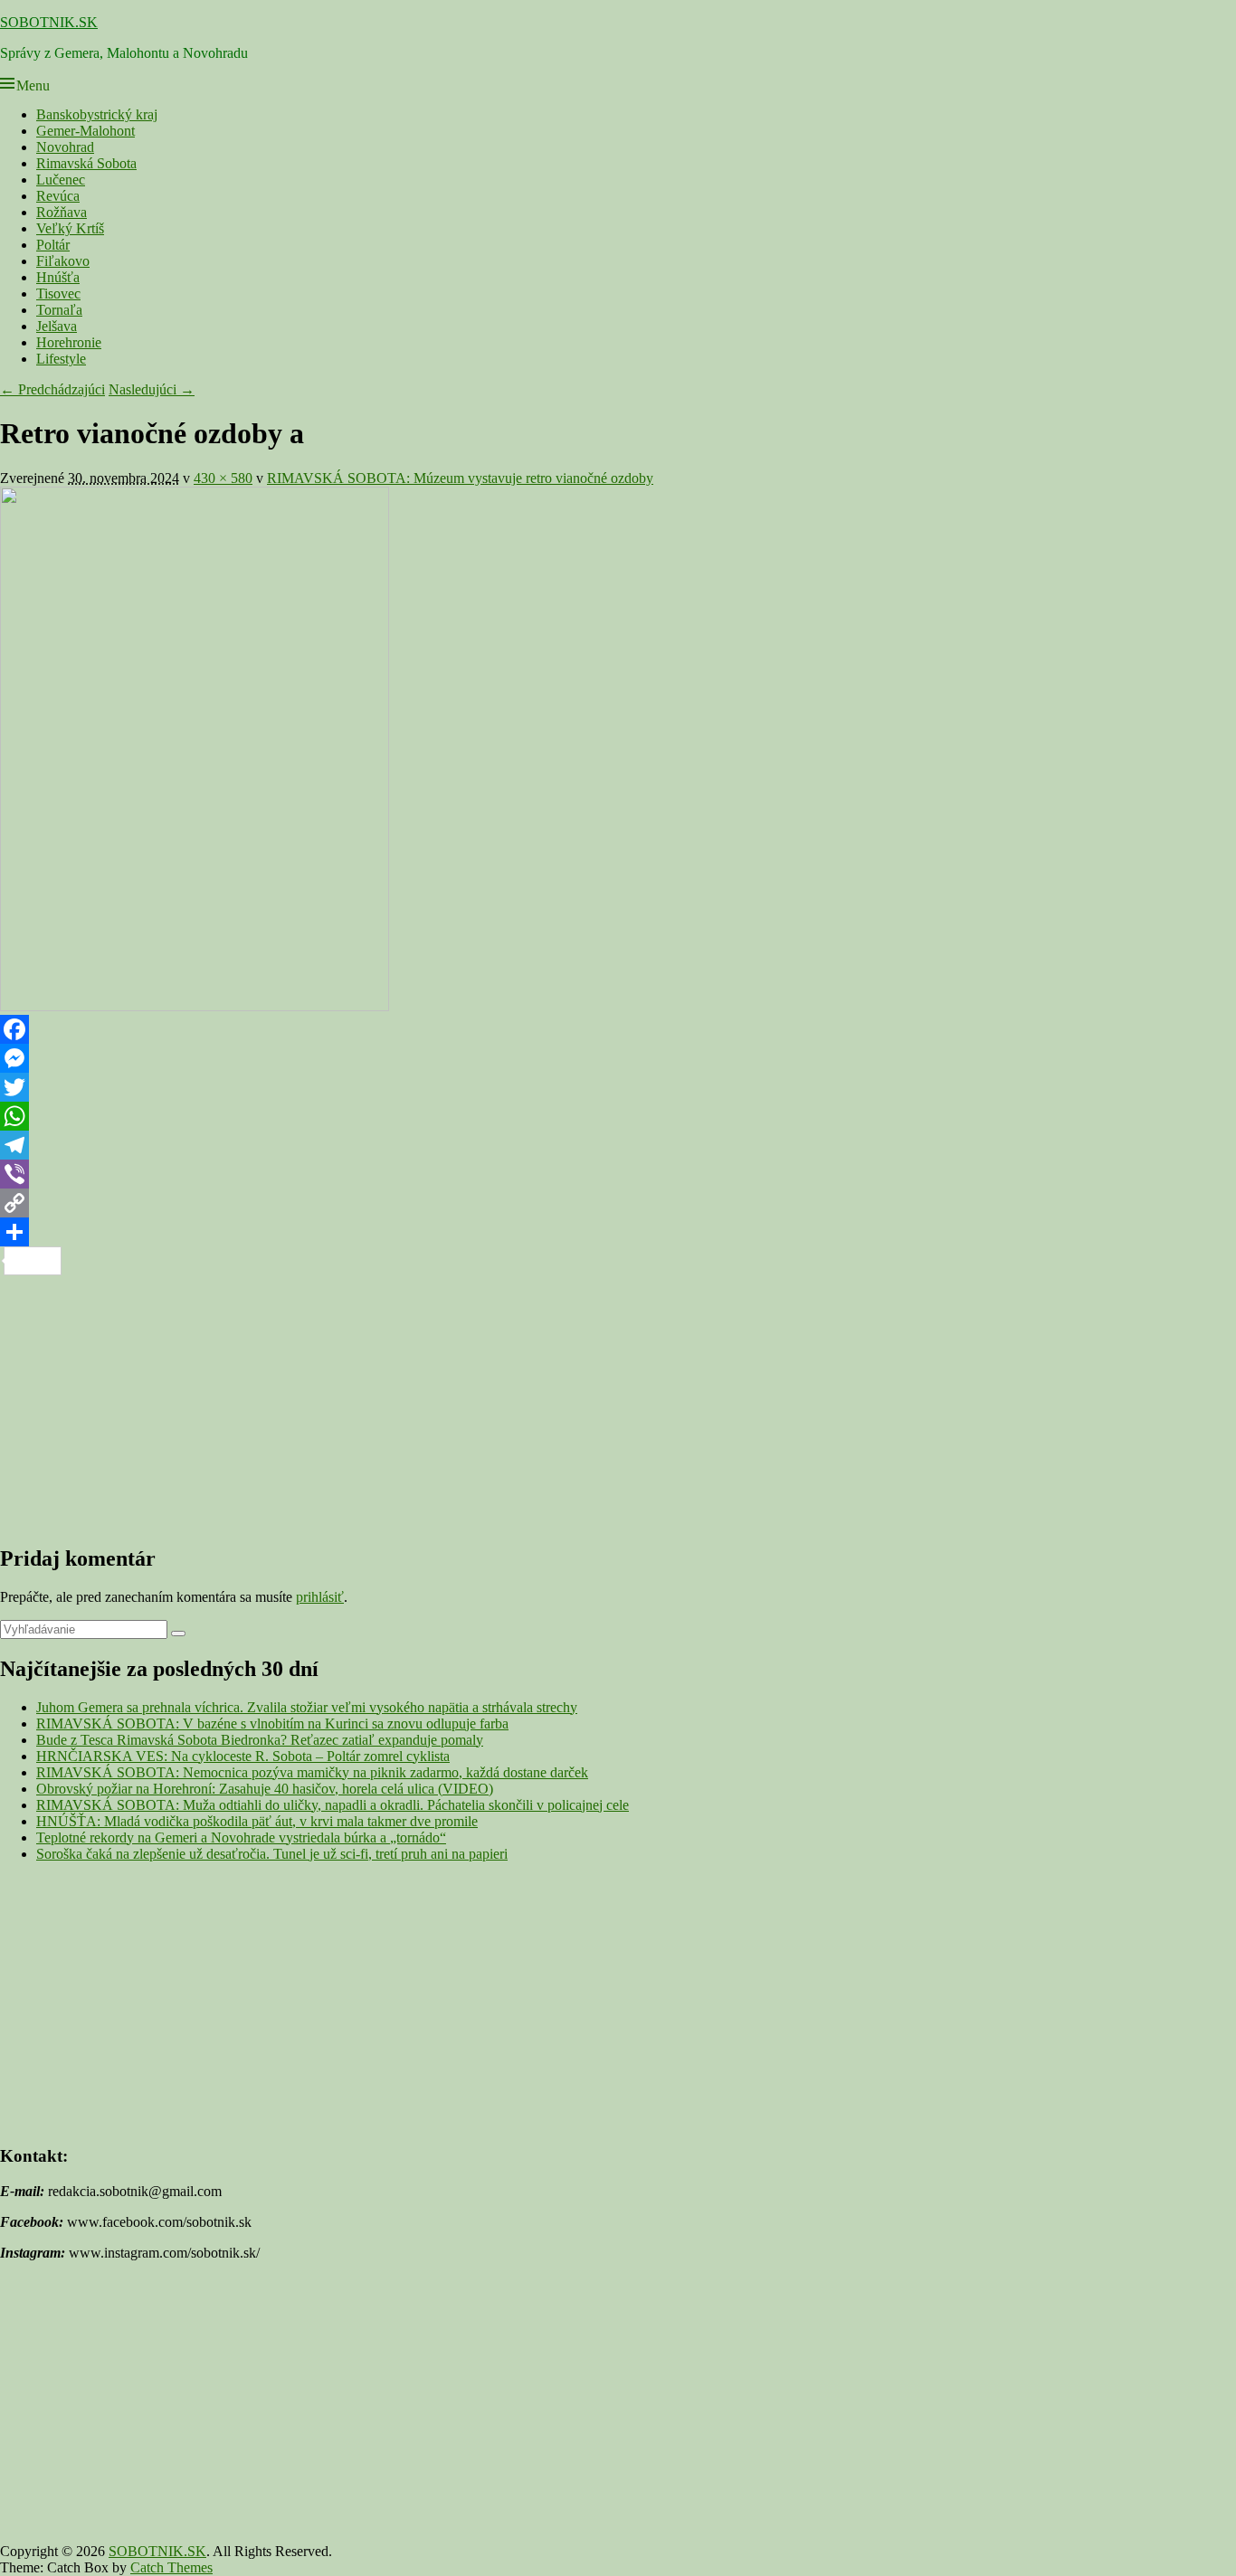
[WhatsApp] (618, 1116)
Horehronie (69, 342)
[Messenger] (618, 1058)
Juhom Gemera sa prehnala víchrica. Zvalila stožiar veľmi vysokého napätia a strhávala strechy (307, 1707)
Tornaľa (59, 310)
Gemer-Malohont (86, 131)
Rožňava (62, 212)
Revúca (58, 196)
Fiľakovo (63, 261)
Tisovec (58, 294)
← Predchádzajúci (52, 389)
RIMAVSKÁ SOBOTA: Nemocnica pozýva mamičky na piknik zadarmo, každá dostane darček (312, 1772)
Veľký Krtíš (70, 228)
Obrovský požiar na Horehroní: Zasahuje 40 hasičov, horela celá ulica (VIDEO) (265, 1789)
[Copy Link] (618, 1203)
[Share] (618, 1232)
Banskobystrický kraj (97, 114)
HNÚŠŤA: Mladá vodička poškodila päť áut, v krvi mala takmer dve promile (257, 1821)
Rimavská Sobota (86, 163)
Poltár (53, 245)
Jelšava (57, 326)
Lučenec (61, 180)
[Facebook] (618, 1029)
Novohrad (65, 147)
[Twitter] (618, 1087)
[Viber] (618, 1174)
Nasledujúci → (152, 389)
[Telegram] (618, 1145)
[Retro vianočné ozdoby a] (195, 1006)
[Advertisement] (543, 1402)
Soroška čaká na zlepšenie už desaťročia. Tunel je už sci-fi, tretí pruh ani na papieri (272, 1854)
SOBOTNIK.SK (49, 22)
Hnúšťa (58, 277)
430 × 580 (223, 478)
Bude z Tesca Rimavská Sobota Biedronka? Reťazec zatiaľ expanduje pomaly (260, 1740)
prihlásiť (320, 1597)
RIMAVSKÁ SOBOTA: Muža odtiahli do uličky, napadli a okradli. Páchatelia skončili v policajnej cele (333, 1805)
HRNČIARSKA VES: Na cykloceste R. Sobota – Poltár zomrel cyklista (243, 1756)
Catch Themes (171, 2567)
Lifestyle (61, 359)
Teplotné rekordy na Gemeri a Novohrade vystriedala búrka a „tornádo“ (241, 1837)
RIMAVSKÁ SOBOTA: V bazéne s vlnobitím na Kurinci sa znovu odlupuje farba (272, 1724)
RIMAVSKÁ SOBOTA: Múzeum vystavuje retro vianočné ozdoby (460, 478)
